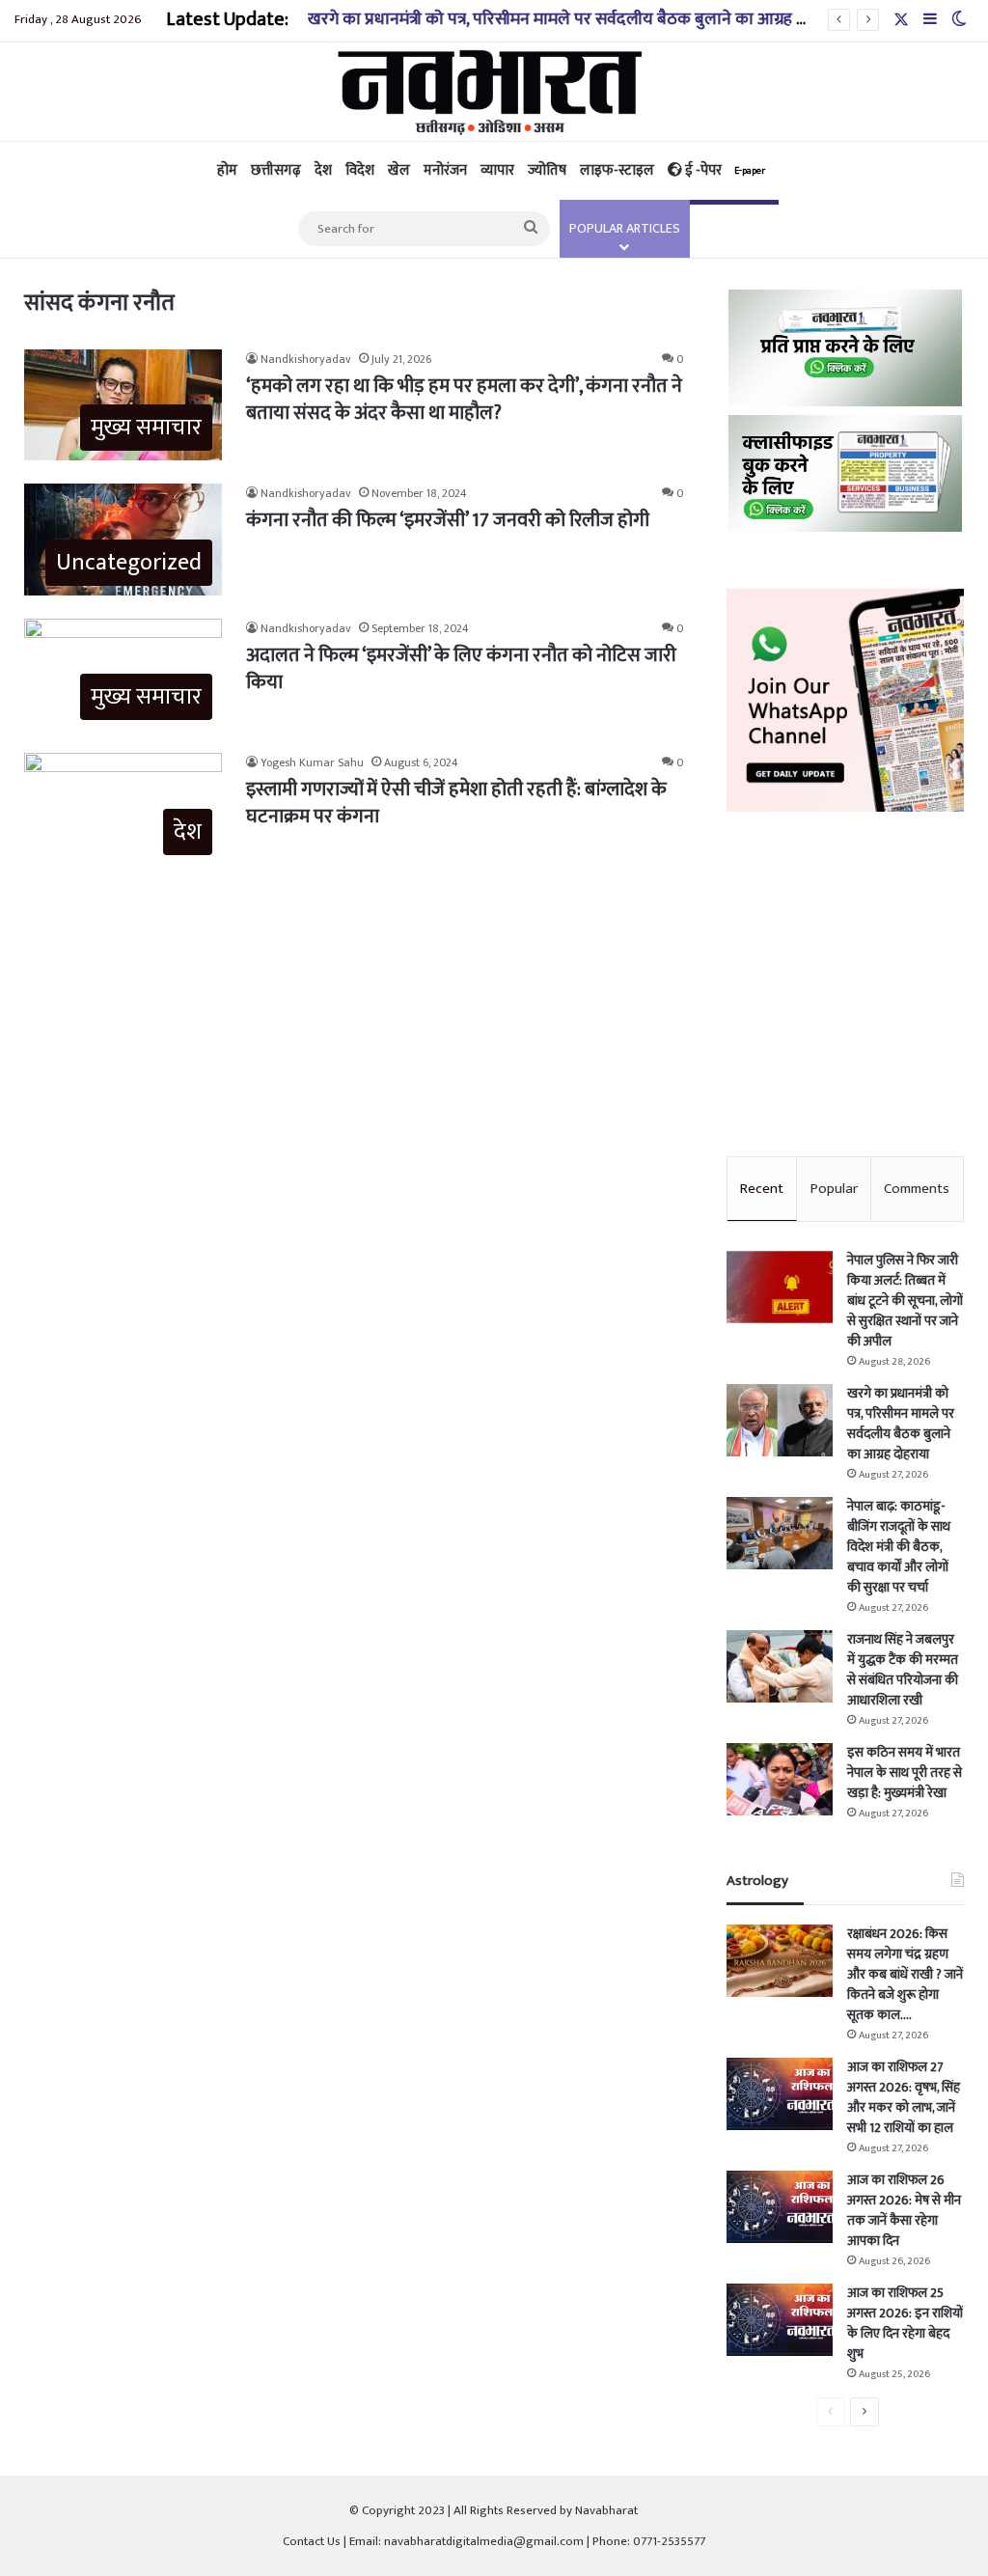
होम (227, 170)
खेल (399, 170)
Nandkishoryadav (306, 359)
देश (323, 170)
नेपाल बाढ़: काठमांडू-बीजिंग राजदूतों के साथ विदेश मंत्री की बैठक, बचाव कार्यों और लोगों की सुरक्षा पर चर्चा (899, 1547)
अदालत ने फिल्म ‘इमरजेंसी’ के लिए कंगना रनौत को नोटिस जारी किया (461, 669)
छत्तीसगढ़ (276, 170)
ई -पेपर (724, 170)
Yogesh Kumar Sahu (312, 762)
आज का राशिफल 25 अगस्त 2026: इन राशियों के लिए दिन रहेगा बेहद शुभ (905, 2323)
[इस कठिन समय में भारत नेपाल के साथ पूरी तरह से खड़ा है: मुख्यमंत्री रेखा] (780, 1779)
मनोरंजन (445, 170)
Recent (762, 1189)
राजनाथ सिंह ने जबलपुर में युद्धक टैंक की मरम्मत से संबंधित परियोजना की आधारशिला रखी (903, 1670)
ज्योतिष (547, 170)
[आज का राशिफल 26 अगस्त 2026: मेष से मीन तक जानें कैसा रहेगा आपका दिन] (780, 2207)
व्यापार (497, 170)
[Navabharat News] (494, 92)
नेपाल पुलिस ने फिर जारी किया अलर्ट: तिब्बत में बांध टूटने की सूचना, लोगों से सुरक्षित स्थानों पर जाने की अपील (905, 1301)
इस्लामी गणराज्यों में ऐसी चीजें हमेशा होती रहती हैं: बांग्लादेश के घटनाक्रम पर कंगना (456, 803)
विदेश (360, 170)
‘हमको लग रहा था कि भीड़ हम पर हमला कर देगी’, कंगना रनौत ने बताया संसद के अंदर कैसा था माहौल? (464, 400)
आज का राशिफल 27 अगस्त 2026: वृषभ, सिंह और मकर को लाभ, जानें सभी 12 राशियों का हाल (904, 2097)
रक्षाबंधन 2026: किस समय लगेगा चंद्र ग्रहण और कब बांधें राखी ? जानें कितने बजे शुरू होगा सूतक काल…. (905, 1974)
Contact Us (312, 2541)
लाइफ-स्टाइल (617, 170)
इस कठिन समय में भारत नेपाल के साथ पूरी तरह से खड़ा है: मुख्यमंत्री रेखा (905, 1773)
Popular (834, 1189)
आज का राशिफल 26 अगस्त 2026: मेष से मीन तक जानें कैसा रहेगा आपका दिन (904, 2210)
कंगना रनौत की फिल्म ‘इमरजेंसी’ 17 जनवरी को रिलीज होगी (448, 520)
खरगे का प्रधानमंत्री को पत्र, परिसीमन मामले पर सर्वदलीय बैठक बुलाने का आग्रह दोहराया (577, 19)
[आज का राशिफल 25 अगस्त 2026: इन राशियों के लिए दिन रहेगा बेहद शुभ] (780, 2320)
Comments (917, 1189)
